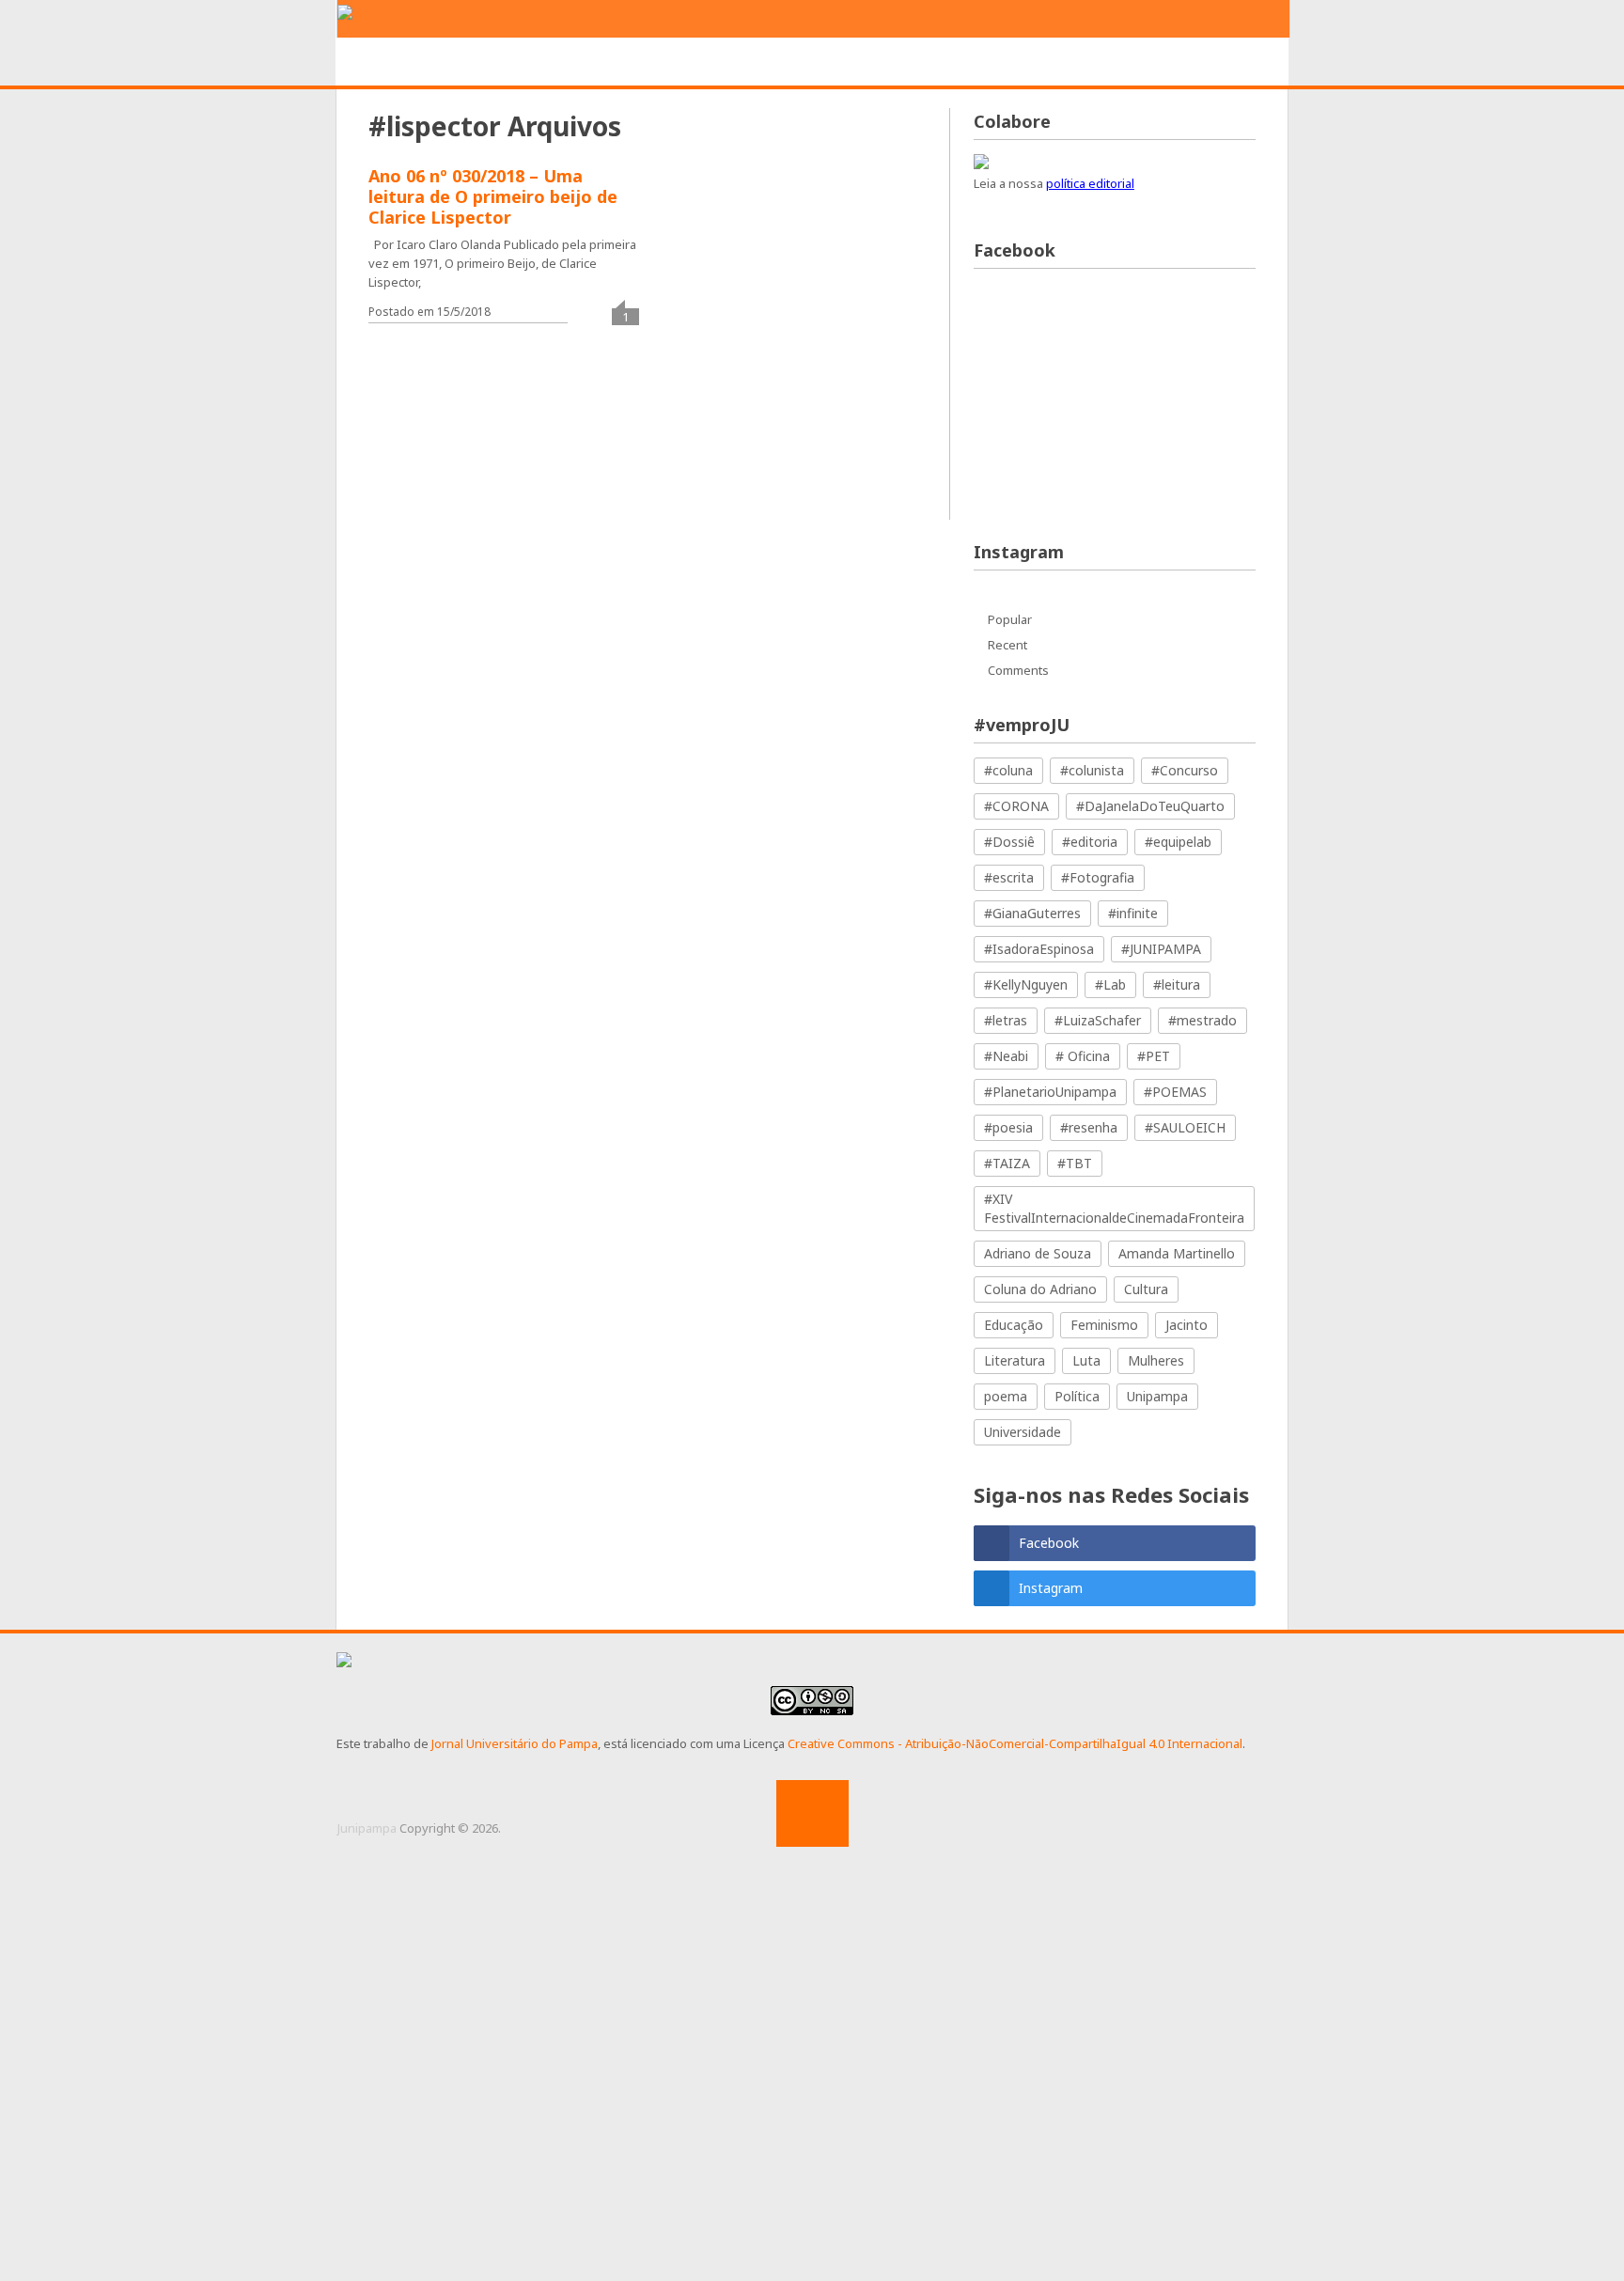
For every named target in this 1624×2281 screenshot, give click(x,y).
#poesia (1008, 1127)
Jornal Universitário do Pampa (515, 1743)
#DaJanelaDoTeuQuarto (1150, 806)
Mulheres (1156, 1360)
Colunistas (1067, 62)
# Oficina (1083, 1056)
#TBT (1075, 1163)
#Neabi (1006, 1056)
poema (1006, 1396)
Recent (1007, 645)
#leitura (1177, 984)
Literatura (1015, 1360)
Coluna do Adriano (1040, 1289)
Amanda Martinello (1177, 1253)
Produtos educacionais (773, 62)
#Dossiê (1009, 842)
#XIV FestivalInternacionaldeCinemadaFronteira (1114, 1208)
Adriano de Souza (1038, 1253)
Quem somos (495, 62)
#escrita (1009, 877)
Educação (1014, 1325)
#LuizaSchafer (1098, 1020)
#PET (1154, 1056)
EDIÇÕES (1173, 62)
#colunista (1092, 770)
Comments (1018, 670)
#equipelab (1178, 842)
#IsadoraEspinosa (1039, 949)
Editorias (613, 62)
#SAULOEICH (1185, 1127)
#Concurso (1185, 770)
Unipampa (1157, 1396)
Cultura (1146, 1289)
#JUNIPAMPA (1161, 949)
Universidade (1023, 1432)
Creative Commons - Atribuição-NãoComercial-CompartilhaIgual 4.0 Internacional (1015, 1743)
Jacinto (1187, 1325)
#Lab (1110, 984)
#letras (1006, 1020)
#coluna (1008, 770)
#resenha (1089, 1127)
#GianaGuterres (1032, 913)
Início (391, 62)
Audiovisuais (943, 62)
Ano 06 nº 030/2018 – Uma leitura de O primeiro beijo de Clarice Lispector (493, 196)
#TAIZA (1007, 1163)
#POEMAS (1175, 1092)
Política (1077, 1396)
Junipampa (367, 1828)
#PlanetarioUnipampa (1050, 1092)
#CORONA (1016, 806)
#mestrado (1202, 1020)
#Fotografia (1098, 877)
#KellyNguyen (1026, 984)
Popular (1010, 619)
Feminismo (1104, 1325)
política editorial (1090, 183)
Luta (1086, 1360)
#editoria (1090, 842)
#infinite (1133, 913)
